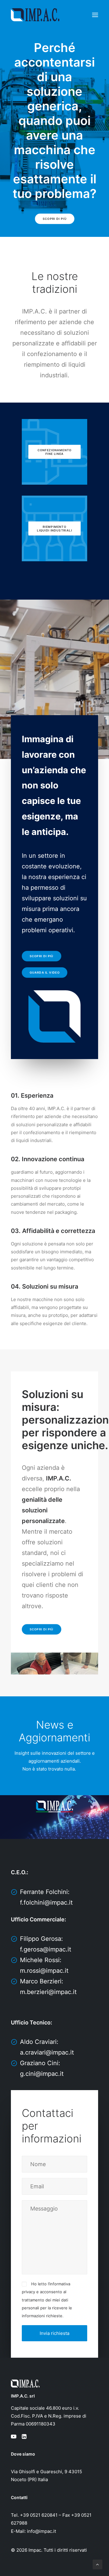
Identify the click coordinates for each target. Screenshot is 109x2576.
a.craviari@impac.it (47, 2052)
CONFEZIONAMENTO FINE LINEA (55, 452)
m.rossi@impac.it (44, 1971)
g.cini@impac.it (42, 2074)
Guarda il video (45, 973)
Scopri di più (55, 219)
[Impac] (35, 15)
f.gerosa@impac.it (46, 1949)
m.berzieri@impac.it (48, 1992)
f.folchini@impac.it (46, 1903)
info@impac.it (41, 2531)
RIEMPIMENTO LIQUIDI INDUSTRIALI (54, 528)
